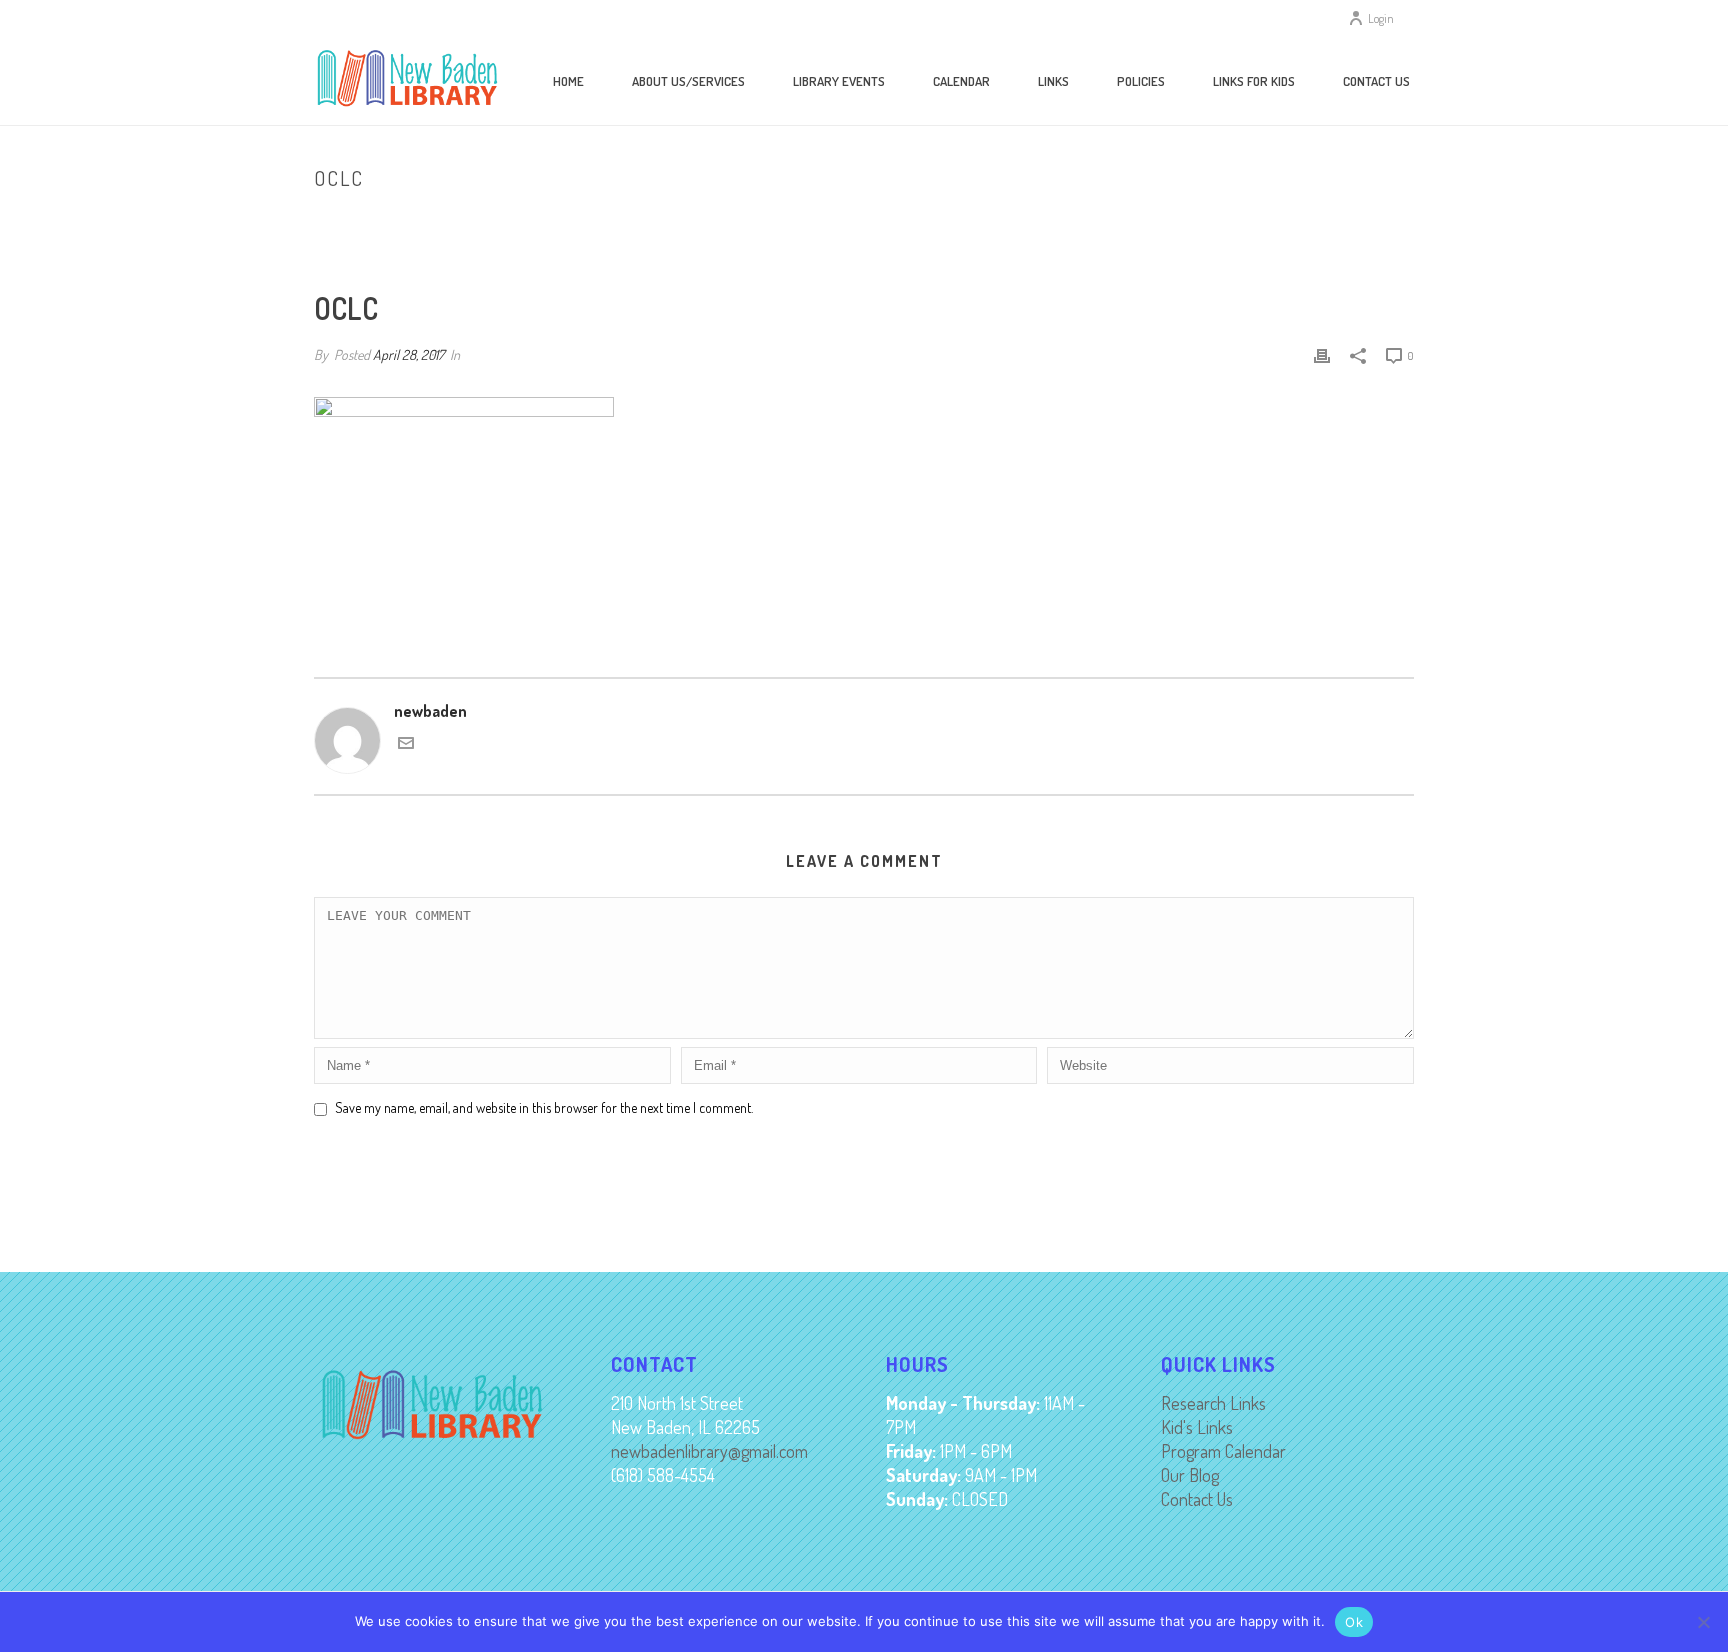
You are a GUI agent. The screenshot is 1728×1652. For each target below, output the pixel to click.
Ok (1354, 1622)
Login (1381, 18)
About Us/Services (688, 81)
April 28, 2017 (408, 354)
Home (568, 81)
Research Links (1213, 1403)
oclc (1349, 220)
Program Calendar (1223, 1451)
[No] (1703, 1622)
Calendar (961, 81)
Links (1053, 81)
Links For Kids (1254, 81)
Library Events (839, 81)
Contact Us (1376, 81)
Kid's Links (1197, 1427)
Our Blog (1190, 1475)
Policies (1141, 81)
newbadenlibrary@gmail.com (709, 1451)
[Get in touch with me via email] (406, 745)
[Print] (1322, 354)
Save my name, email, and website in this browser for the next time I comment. (544, 1107)
